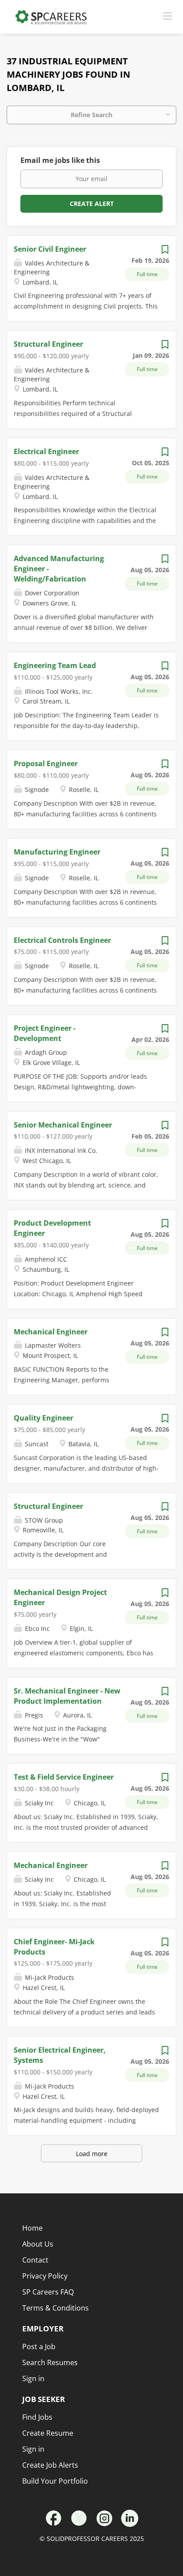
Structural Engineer (48, 344)
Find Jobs (37, 2417)
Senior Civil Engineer (50, 249)
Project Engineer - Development (45, 1033)
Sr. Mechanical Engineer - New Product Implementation (67, 1696)
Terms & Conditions (56, 2308)
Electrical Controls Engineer (62, 940)
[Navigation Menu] (167, 16)
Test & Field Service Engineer (64, 1777)
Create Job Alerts (50, 2465)
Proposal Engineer (46, 764)
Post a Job (39, 2346)
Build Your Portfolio (55, 2481)
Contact (35, 2260)
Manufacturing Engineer (57, 852)
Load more (92, 2154)
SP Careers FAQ (48, 2292)
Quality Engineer (44, 1418)
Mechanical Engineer (51, 1332)
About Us (38, 2244)
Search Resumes (50, 2362)
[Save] (165, 251)
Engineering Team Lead (55, 665)
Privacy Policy (45, 2276)
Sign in (33, 2449)
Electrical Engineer (46, 451)
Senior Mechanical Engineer (63, 1125)
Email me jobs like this (60, 160)
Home (32, 2228)
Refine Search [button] (91, 115)
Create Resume (48, 2433)
